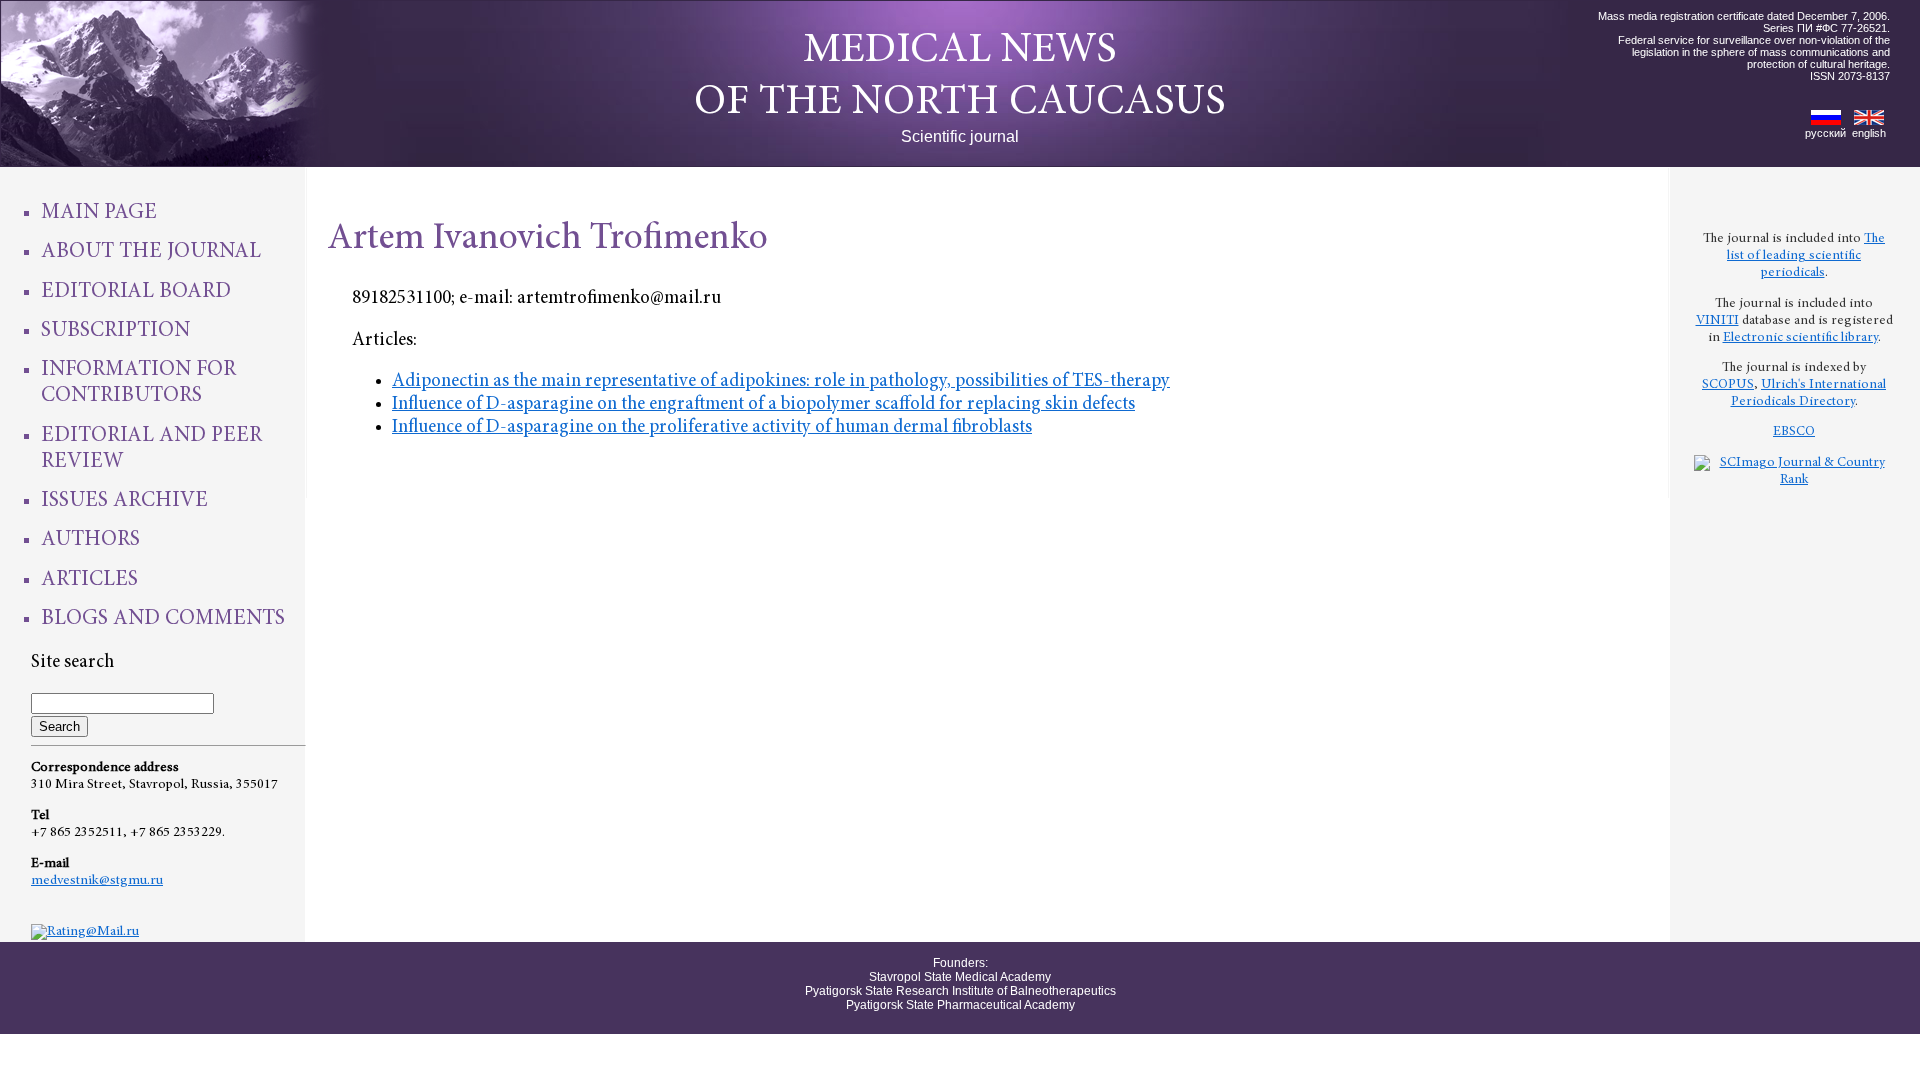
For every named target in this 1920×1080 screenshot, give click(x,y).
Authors (90, 540)
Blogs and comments (163, 619)
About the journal (151, 252)
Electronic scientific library (1800, 338)
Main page (99, 213)
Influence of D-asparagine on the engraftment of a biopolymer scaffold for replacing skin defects (763, 404)
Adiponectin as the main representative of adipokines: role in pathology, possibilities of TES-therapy (781, 381)
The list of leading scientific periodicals (1806, 256)
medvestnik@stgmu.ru (97, 881)
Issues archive (124, 501)
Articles (89, 580)
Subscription (115, 331)
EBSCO (1794, 432)
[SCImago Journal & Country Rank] (1794, 480)
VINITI (1717, 321)
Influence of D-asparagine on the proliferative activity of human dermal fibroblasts (712, 427)
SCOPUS (1728, 385)
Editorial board (136, 292)
